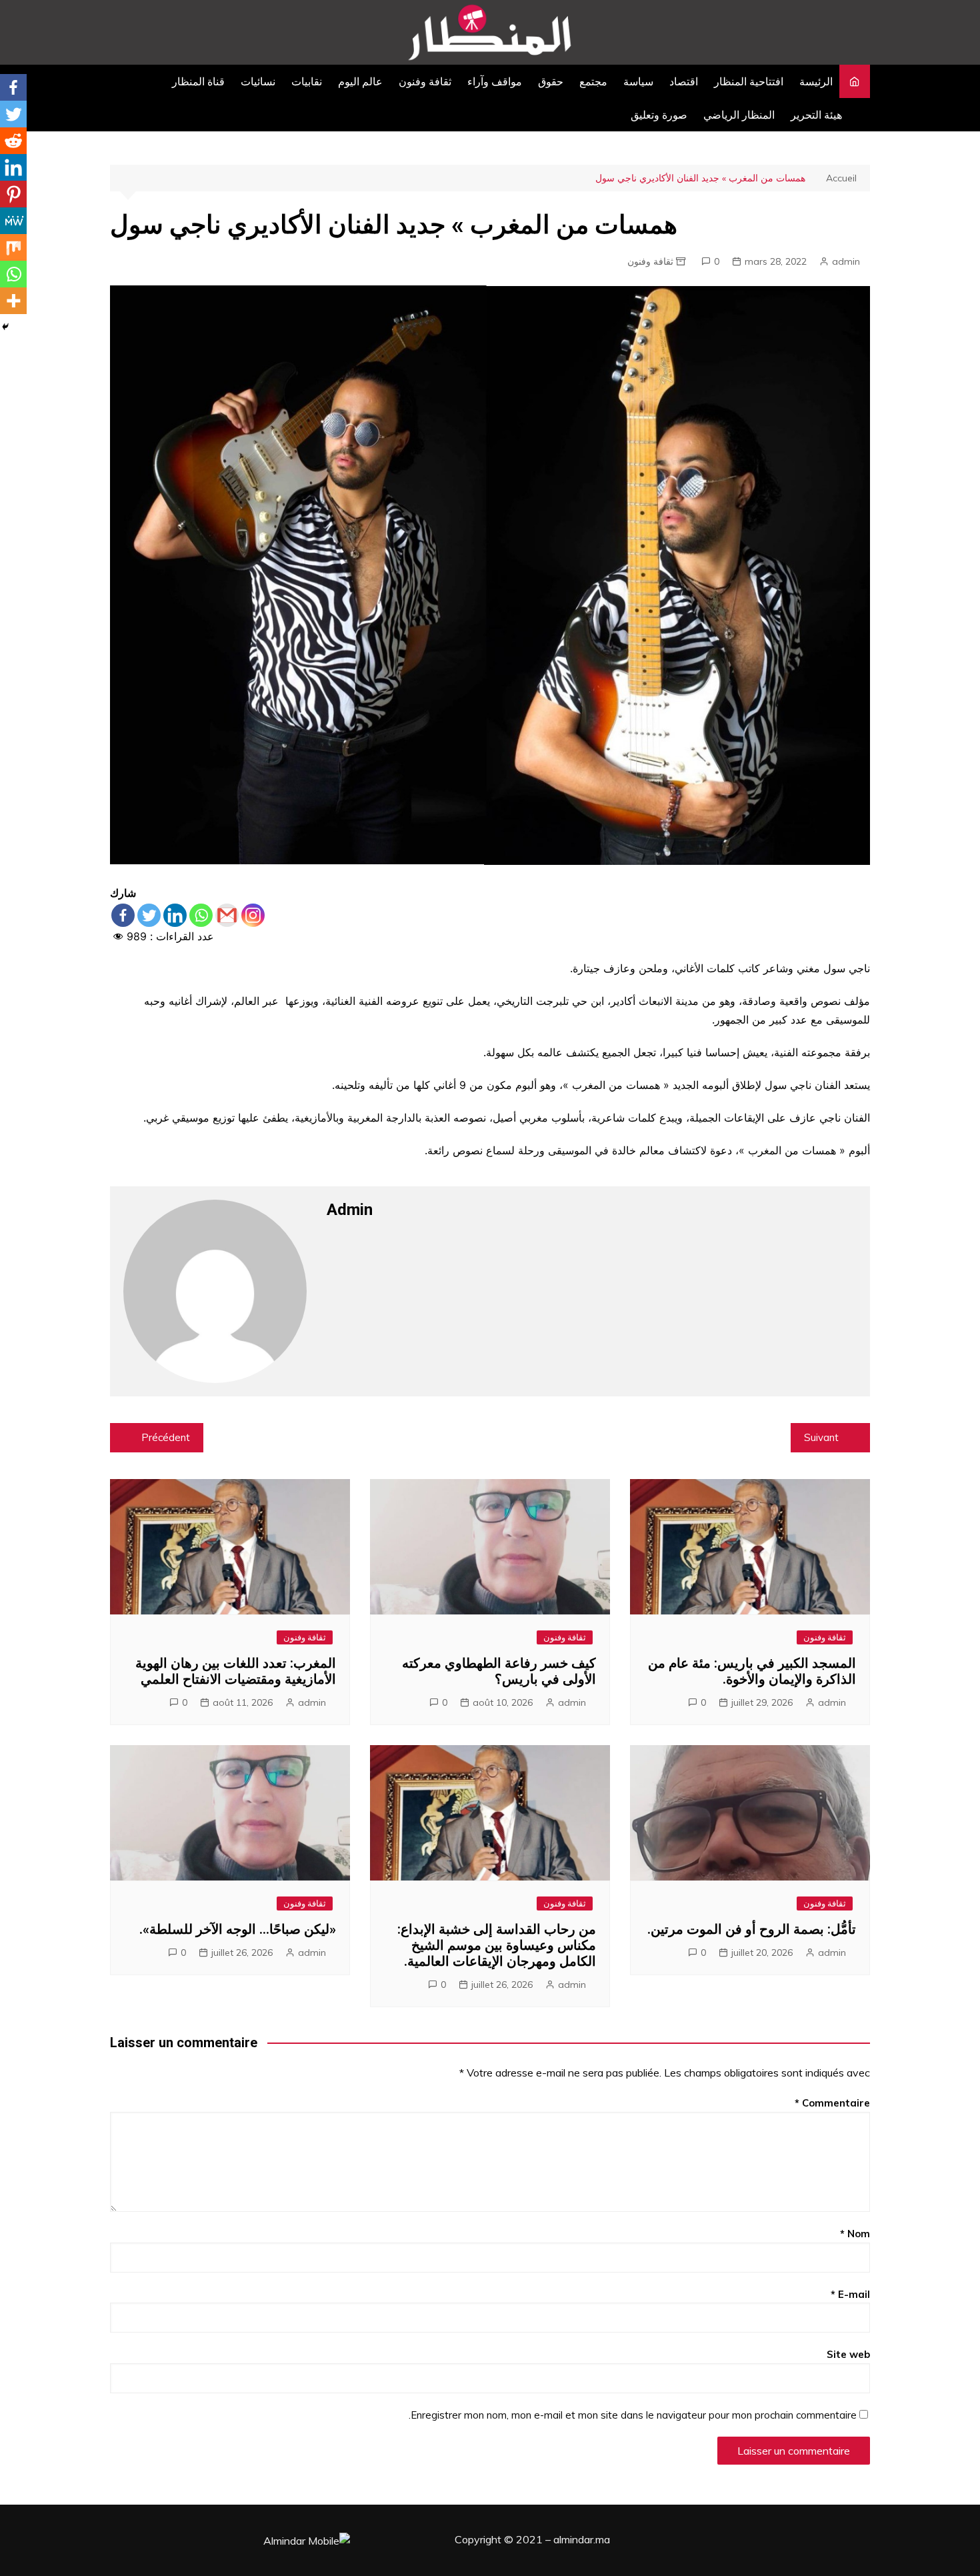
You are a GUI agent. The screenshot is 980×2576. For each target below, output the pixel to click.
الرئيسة (816, 81)
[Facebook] (123, 915)
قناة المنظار (198, 81)
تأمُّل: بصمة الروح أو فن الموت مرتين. (752, 1929)
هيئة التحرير (816, 115)
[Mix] (13, 247)
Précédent (166, 1437)
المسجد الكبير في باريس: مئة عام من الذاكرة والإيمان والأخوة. (752, 1671)
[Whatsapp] (201, 915)
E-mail (850, 2294)
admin (846, 261)
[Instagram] (253, 915)
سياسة (638, 81)
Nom (855, 2234)
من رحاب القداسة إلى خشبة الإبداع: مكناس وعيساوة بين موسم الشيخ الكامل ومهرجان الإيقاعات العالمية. (497, 1945)
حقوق (551, 81)
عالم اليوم (360, 81)
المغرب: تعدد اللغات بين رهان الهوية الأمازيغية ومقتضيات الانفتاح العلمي (236, 1671)
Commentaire (832, 2103)
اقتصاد (684, 81)
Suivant (821, 1437)
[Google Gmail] (227, 915)
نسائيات (258, 81)
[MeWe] (13, 221)
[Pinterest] (13, 194)
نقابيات (307, 81)
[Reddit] (13, 141)
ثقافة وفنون (425, 81)
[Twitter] (149, 915)
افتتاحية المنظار (749, 81)
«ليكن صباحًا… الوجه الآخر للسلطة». (238, 1929)
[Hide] (5, 327)
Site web (848, 2354)
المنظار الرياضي (739, 115)
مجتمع (593, 81)
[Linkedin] (175, 915)
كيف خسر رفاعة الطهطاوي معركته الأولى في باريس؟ (499, 1671)
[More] (13, 301)
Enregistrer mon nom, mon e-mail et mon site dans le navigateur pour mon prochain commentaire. (633, 2415)
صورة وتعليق (659, 115)
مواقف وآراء (495, 81)
